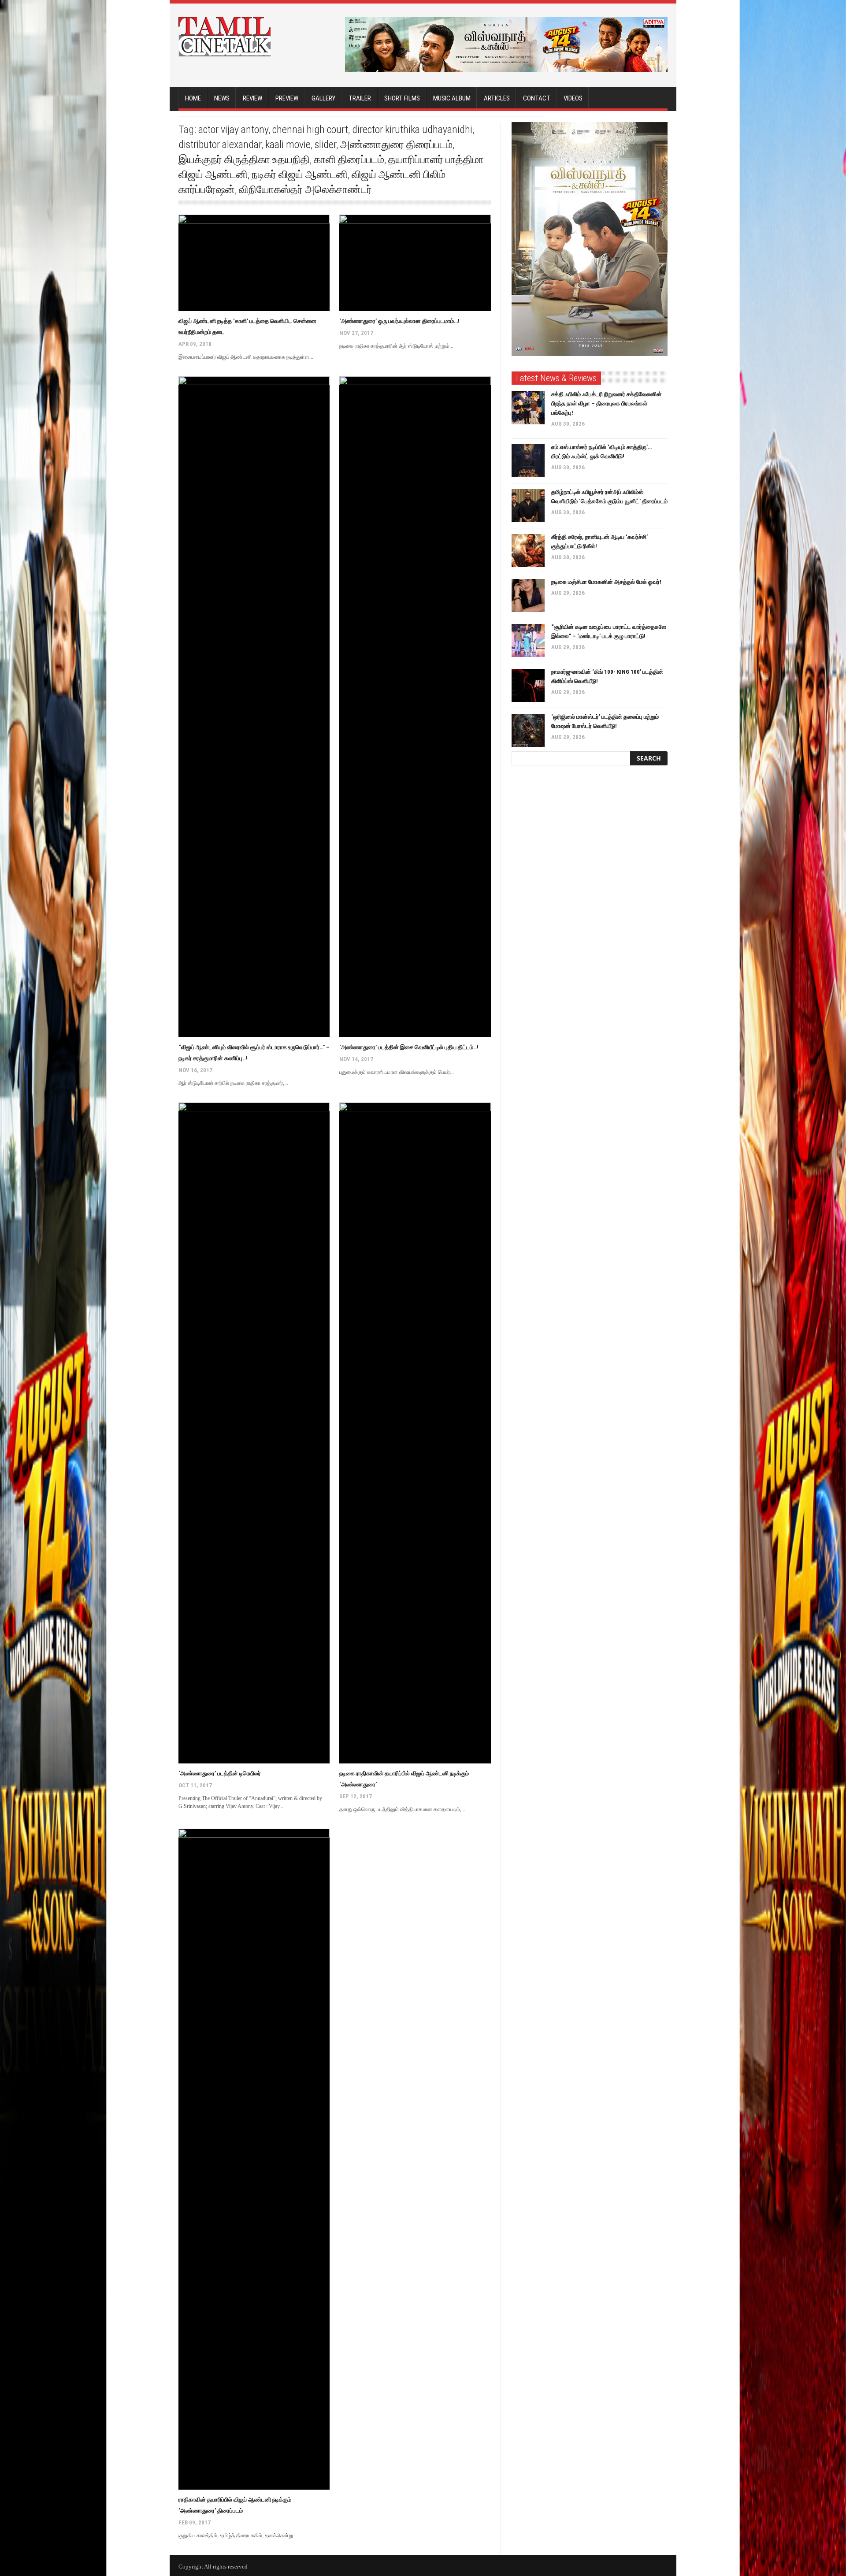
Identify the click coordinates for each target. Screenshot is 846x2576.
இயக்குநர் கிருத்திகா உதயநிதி (244, 160)
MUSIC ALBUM (452, 98)
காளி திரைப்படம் (349, 160)
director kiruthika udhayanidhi (412, 130)
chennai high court (310, 130)
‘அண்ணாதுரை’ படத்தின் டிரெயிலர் (220, 1773)
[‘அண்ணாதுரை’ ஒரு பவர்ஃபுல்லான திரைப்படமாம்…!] (415, 263)
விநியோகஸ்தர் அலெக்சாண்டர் (305, 189)
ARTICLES (497, 98)
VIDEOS (573, 98)
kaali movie (288, 145)
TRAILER (360, 98)
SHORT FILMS (402, 98)
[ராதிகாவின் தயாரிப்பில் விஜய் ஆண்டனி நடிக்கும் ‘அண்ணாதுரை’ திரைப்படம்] (254, 2159)
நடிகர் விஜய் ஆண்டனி (300, 174)
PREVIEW (287, 98)
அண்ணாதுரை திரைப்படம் (396, 145)
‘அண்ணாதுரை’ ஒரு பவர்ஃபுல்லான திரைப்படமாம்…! (399, 321)
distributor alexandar (220, 145)
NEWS (222, 98)
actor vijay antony (233, 130)
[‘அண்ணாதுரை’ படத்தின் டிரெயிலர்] (254, 1433)
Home (193, 98)
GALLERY (323, 98)
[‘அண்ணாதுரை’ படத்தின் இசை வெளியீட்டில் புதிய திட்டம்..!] (415, 707)
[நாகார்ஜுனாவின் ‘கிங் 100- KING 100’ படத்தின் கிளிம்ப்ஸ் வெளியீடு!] (528, 685)
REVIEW (252, 98)
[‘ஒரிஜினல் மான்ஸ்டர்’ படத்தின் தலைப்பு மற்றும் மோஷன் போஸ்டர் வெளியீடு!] (528, 730)
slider (325, 145)
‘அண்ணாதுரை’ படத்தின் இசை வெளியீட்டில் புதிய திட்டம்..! (409, 1047)
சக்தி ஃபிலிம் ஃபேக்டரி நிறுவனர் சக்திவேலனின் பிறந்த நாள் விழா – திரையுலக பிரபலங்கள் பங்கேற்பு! (607, 403)
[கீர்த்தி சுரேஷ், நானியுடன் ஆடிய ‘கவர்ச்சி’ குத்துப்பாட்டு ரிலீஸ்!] (528, 551)
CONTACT (537, 98)
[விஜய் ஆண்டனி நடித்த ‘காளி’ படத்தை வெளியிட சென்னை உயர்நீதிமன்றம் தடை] (254, 263)
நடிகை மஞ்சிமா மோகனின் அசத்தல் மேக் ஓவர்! (606, 582)
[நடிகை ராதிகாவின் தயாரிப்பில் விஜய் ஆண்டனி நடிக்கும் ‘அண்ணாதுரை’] (415, 1433)
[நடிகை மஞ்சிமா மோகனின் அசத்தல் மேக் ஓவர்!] (528, 596)
